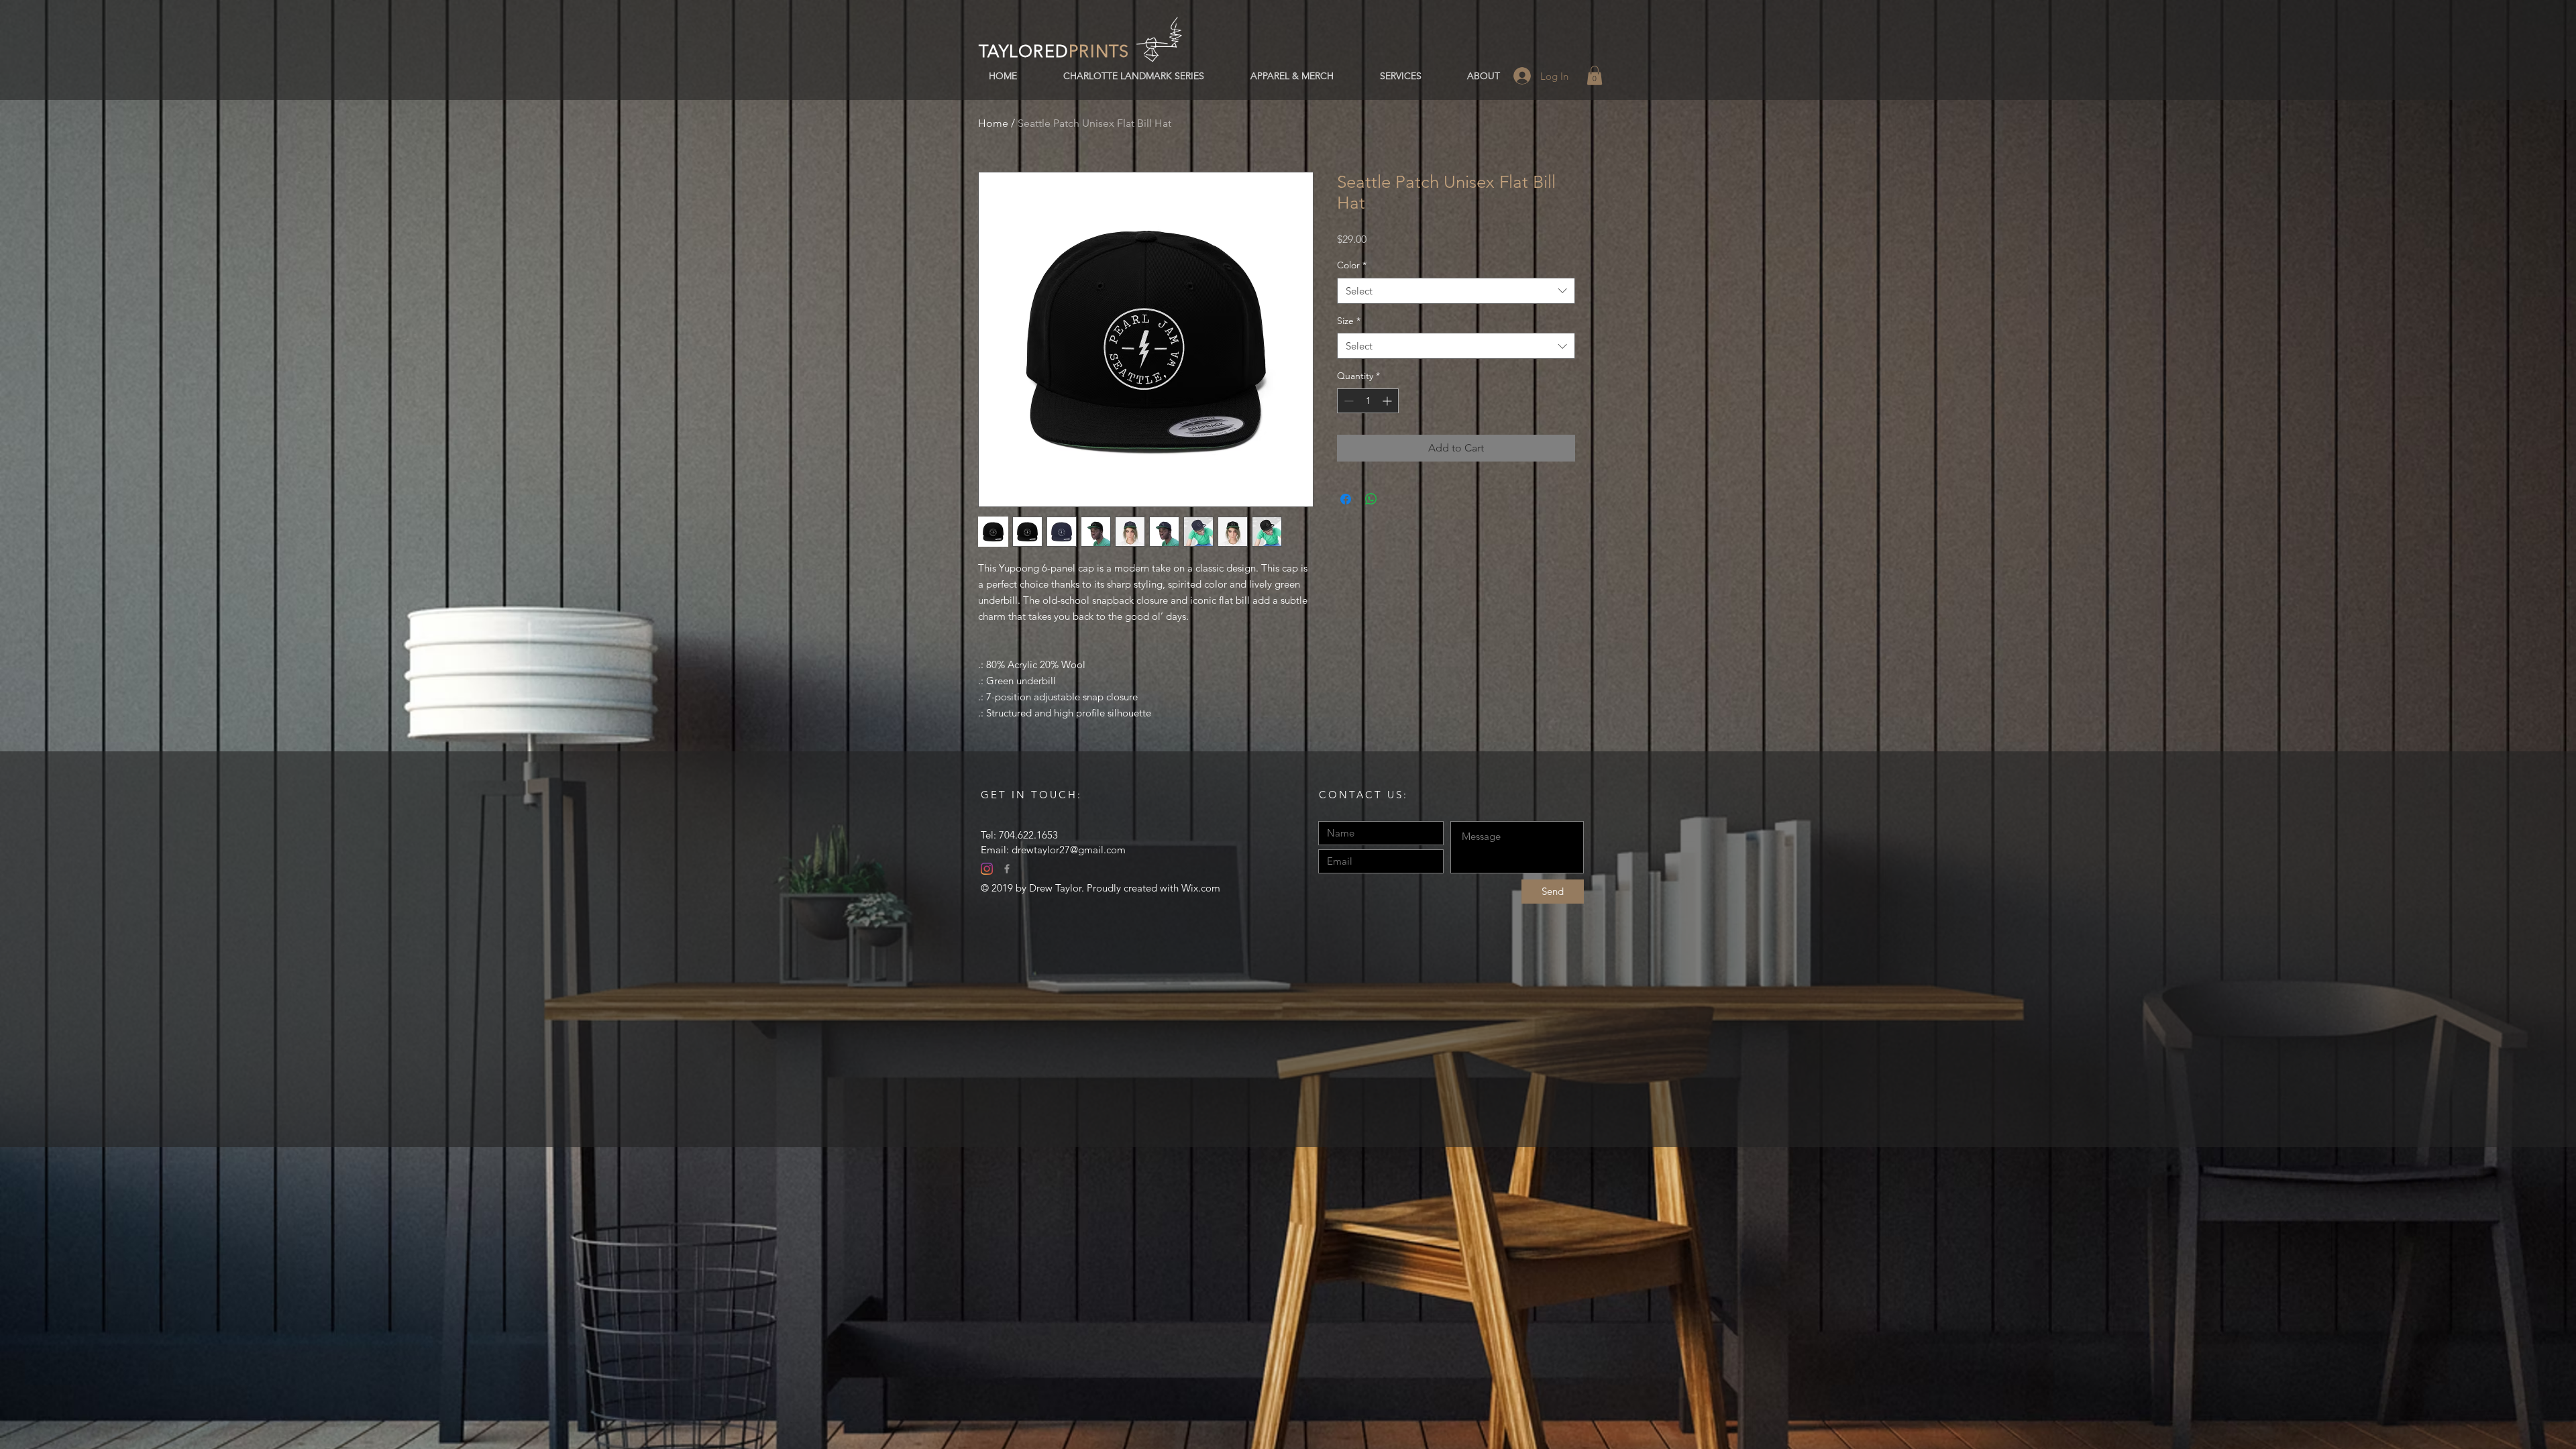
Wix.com (1201, 888)
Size (1349, 321)
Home (993, 123)
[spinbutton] (1368, 401)
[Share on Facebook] (1346, 499)
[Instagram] (987, 869)
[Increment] (1388, 401)
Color (1352, 265)
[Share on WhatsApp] (1371, 499)
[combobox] (1456, 291)
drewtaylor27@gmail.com (1069, 850)
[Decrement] (1347, 401)
